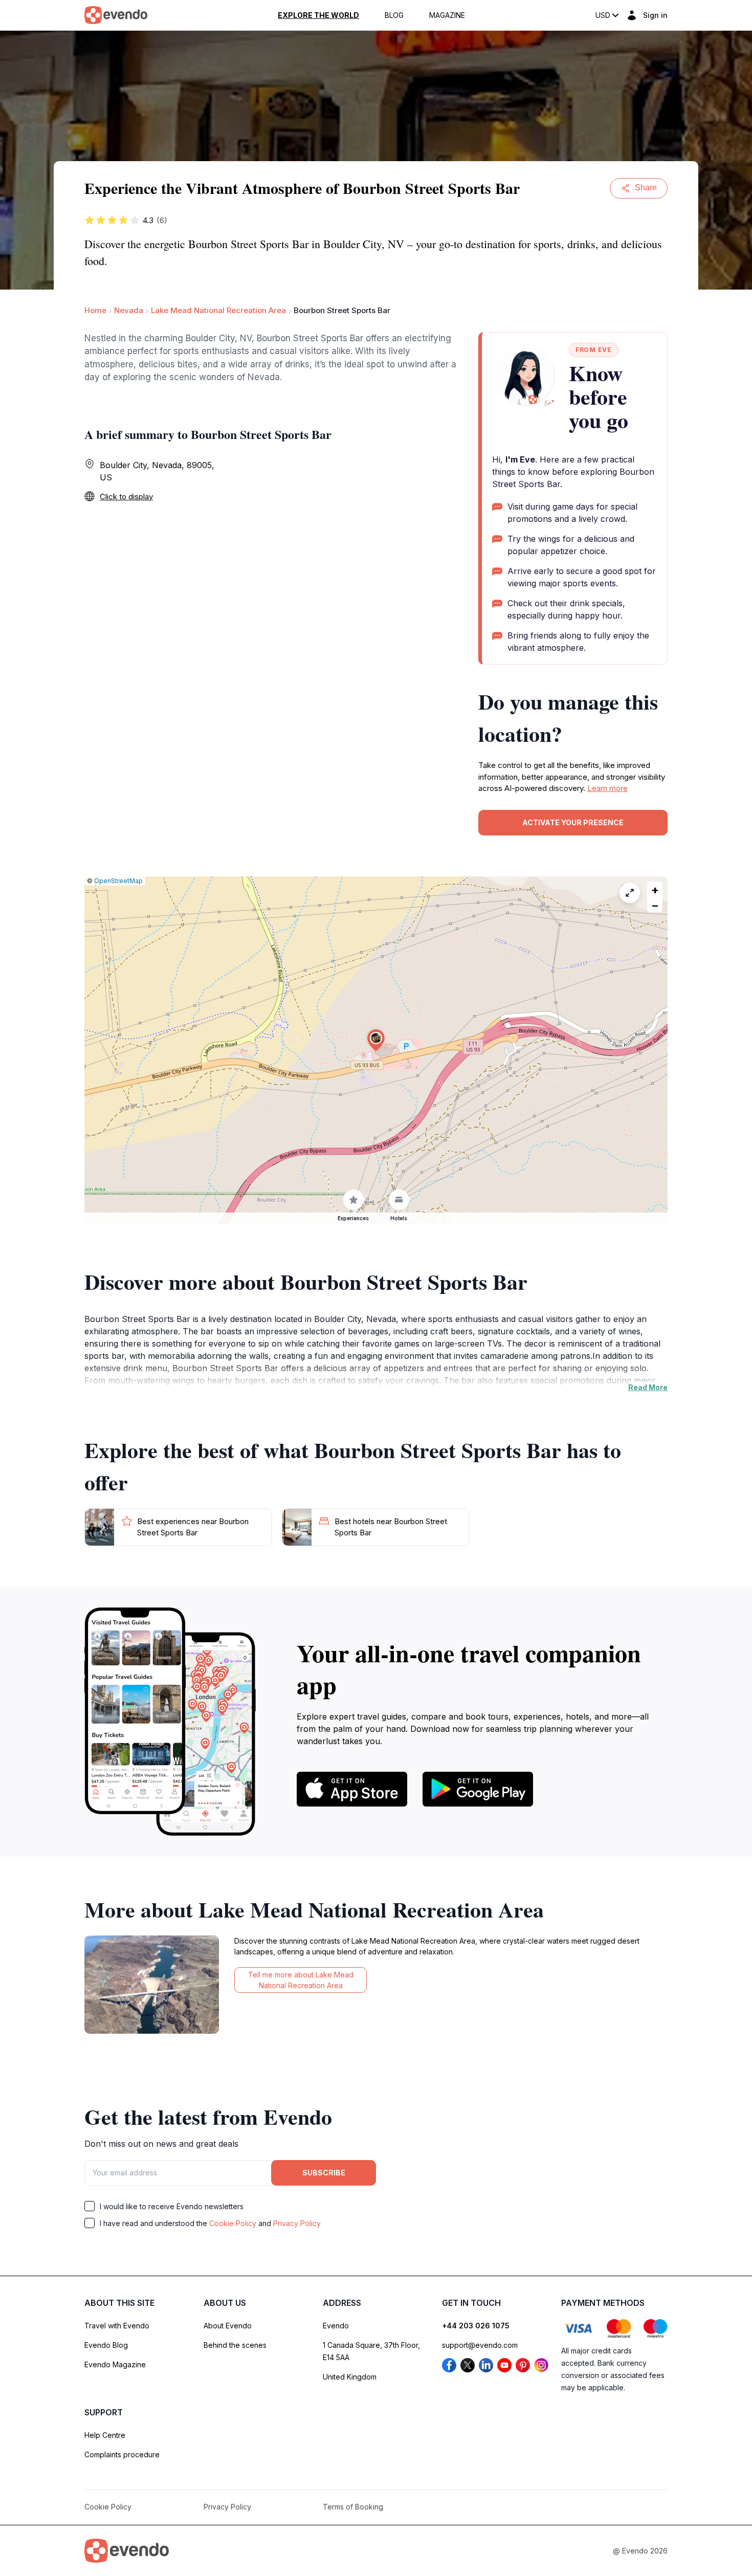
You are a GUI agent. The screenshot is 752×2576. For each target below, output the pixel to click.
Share (646, 188)
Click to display (126, 497)
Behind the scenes (235, 2345)
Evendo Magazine (115, 2364)
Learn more (607, 788)
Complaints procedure (122, 2454)
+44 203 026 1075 (476, 2326)
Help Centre (105, 2435)
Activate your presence (573, 822)
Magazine (447, 15)
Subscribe (324, 2173)
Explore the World (318, 15)
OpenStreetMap (118, 881)
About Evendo (228, 2326)
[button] (376, 1040)
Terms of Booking (353, 2507)
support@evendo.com (480, 2345)
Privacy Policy (297, 2223)
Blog (394, 15)
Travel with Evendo (117, 2326)
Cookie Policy (233, 2223)
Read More (648, 1387)
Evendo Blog (106, 2345)
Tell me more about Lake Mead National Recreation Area (301, 1980)
